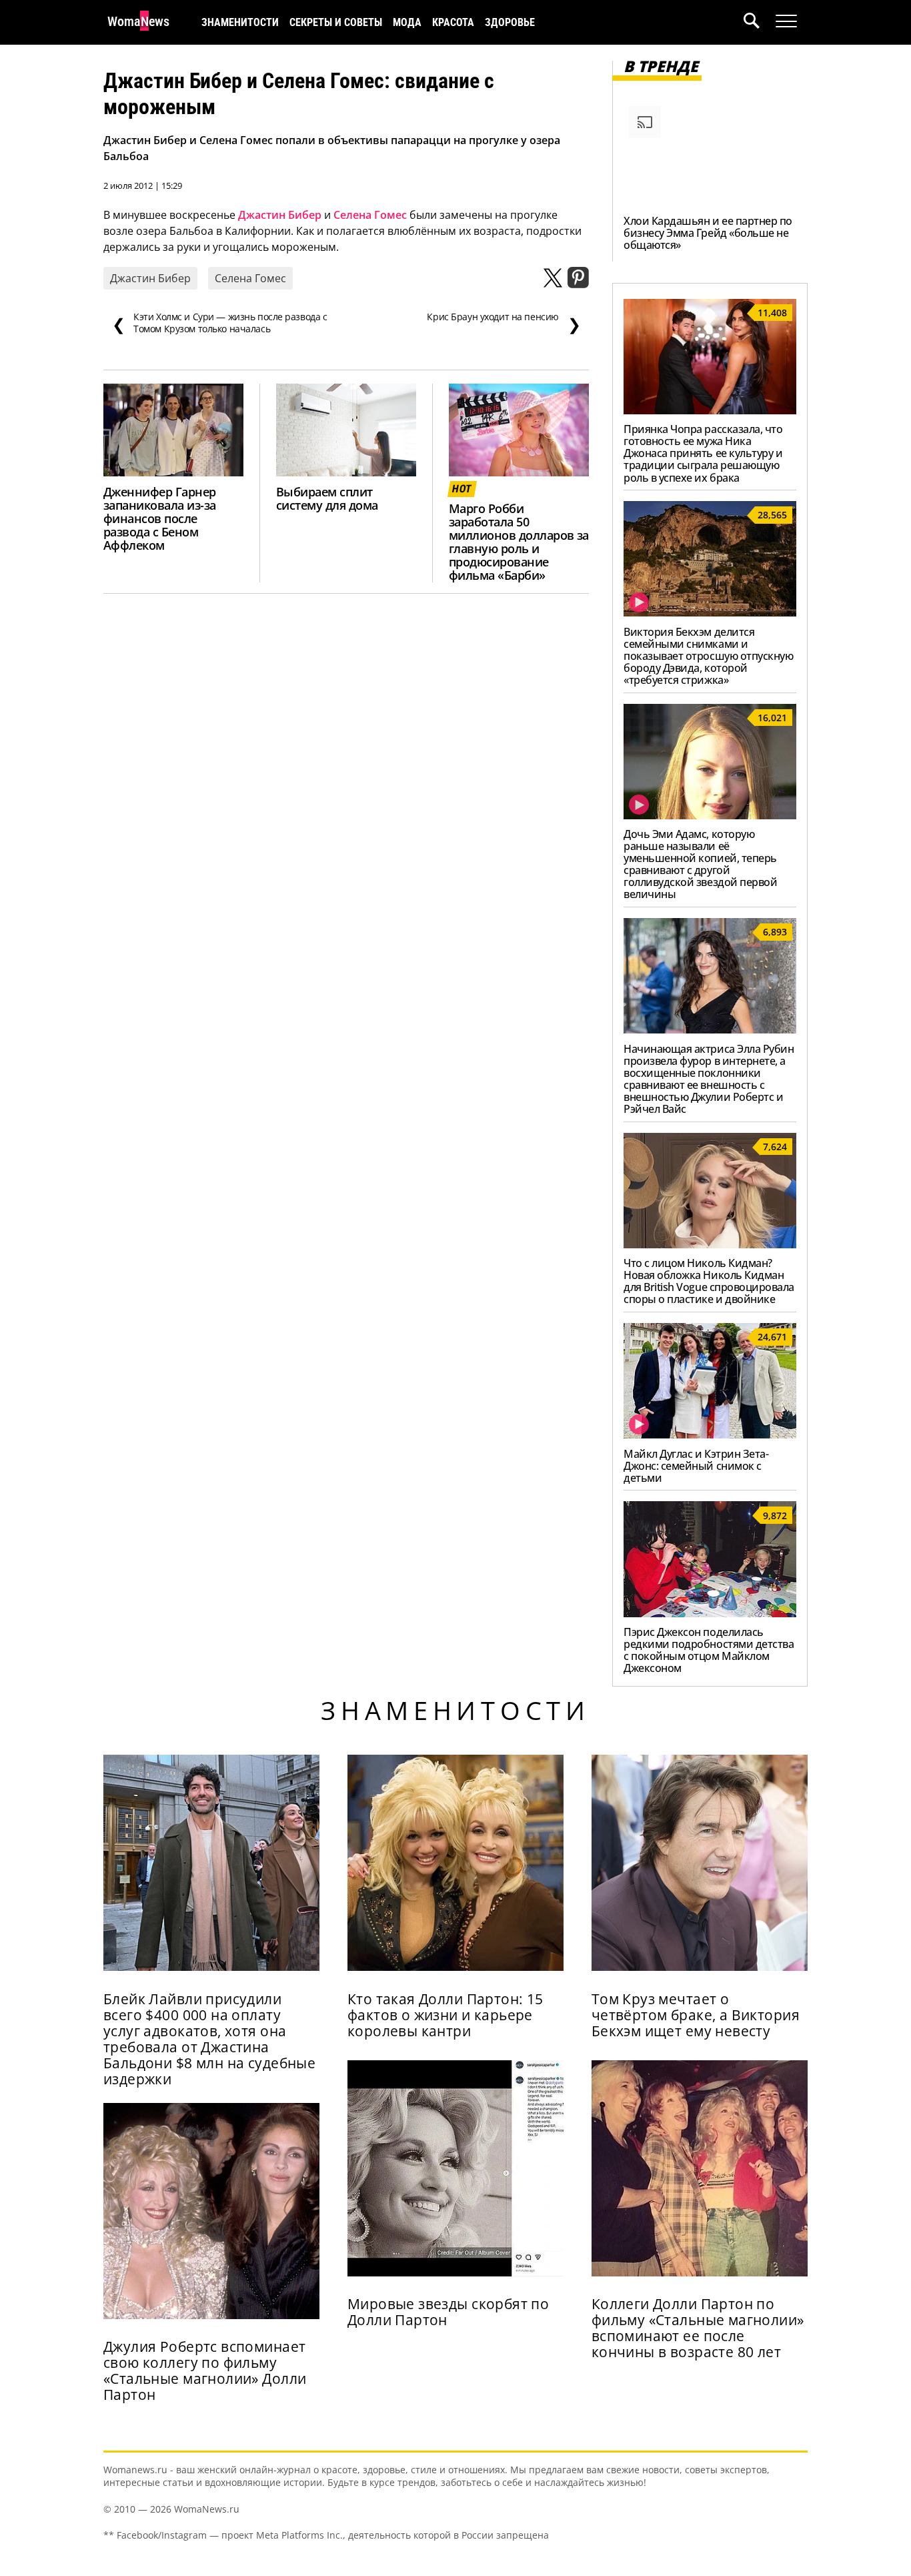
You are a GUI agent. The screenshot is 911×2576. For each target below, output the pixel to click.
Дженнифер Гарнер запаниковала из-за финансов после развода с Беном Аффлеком (160, 518)
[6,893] (710, 1029)
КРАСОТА (453, 22)
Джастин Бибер (280, 215)
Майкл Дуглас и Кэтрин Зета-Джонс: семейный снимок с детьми (696, 1466)
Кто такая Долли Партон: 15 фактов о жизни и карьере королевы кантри (445, 2015)
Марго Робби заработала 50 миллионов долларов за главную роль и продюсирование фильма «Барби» (519, 541)
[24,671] (710, 1434)
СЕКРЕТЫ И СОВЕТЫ (336, 22)
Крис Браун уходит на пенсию (504, 323)
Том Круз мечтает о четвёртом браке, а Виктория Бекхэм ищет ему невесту (696, 2015)
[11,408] (710, 410)
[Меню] (786, 21)
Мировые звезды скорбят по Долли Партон (448, 2312)
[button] (760, 22)
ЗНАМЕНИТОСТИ (240, 22)
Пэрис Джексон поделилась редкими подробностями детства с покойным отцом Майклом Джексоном (709, 1650)
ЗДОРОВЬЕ (510, 22)
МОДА (407, 22)
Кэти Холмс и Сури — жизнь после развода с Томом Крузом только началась (220, 323)
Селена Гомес (370, 215)
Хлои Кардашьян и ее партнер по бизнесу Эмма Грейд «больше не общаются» (708, 233)
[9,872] (710, 1613)
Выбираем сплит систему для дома (327, 498)
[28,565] (710, 612)
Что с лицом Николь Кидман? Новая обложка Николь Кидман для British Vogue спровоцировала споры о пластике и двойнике (709, 1281)
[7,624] (710, 1244)
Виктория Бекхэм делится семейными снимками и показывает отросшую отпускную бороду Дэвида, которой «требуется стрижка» (708, 656)
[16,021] (710, 815)
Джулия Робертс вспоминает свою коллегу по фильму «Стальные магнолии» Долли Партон (205, 2371)
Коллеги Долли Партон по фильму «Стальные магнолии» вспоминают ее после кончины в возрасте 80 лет (698, 2328)
